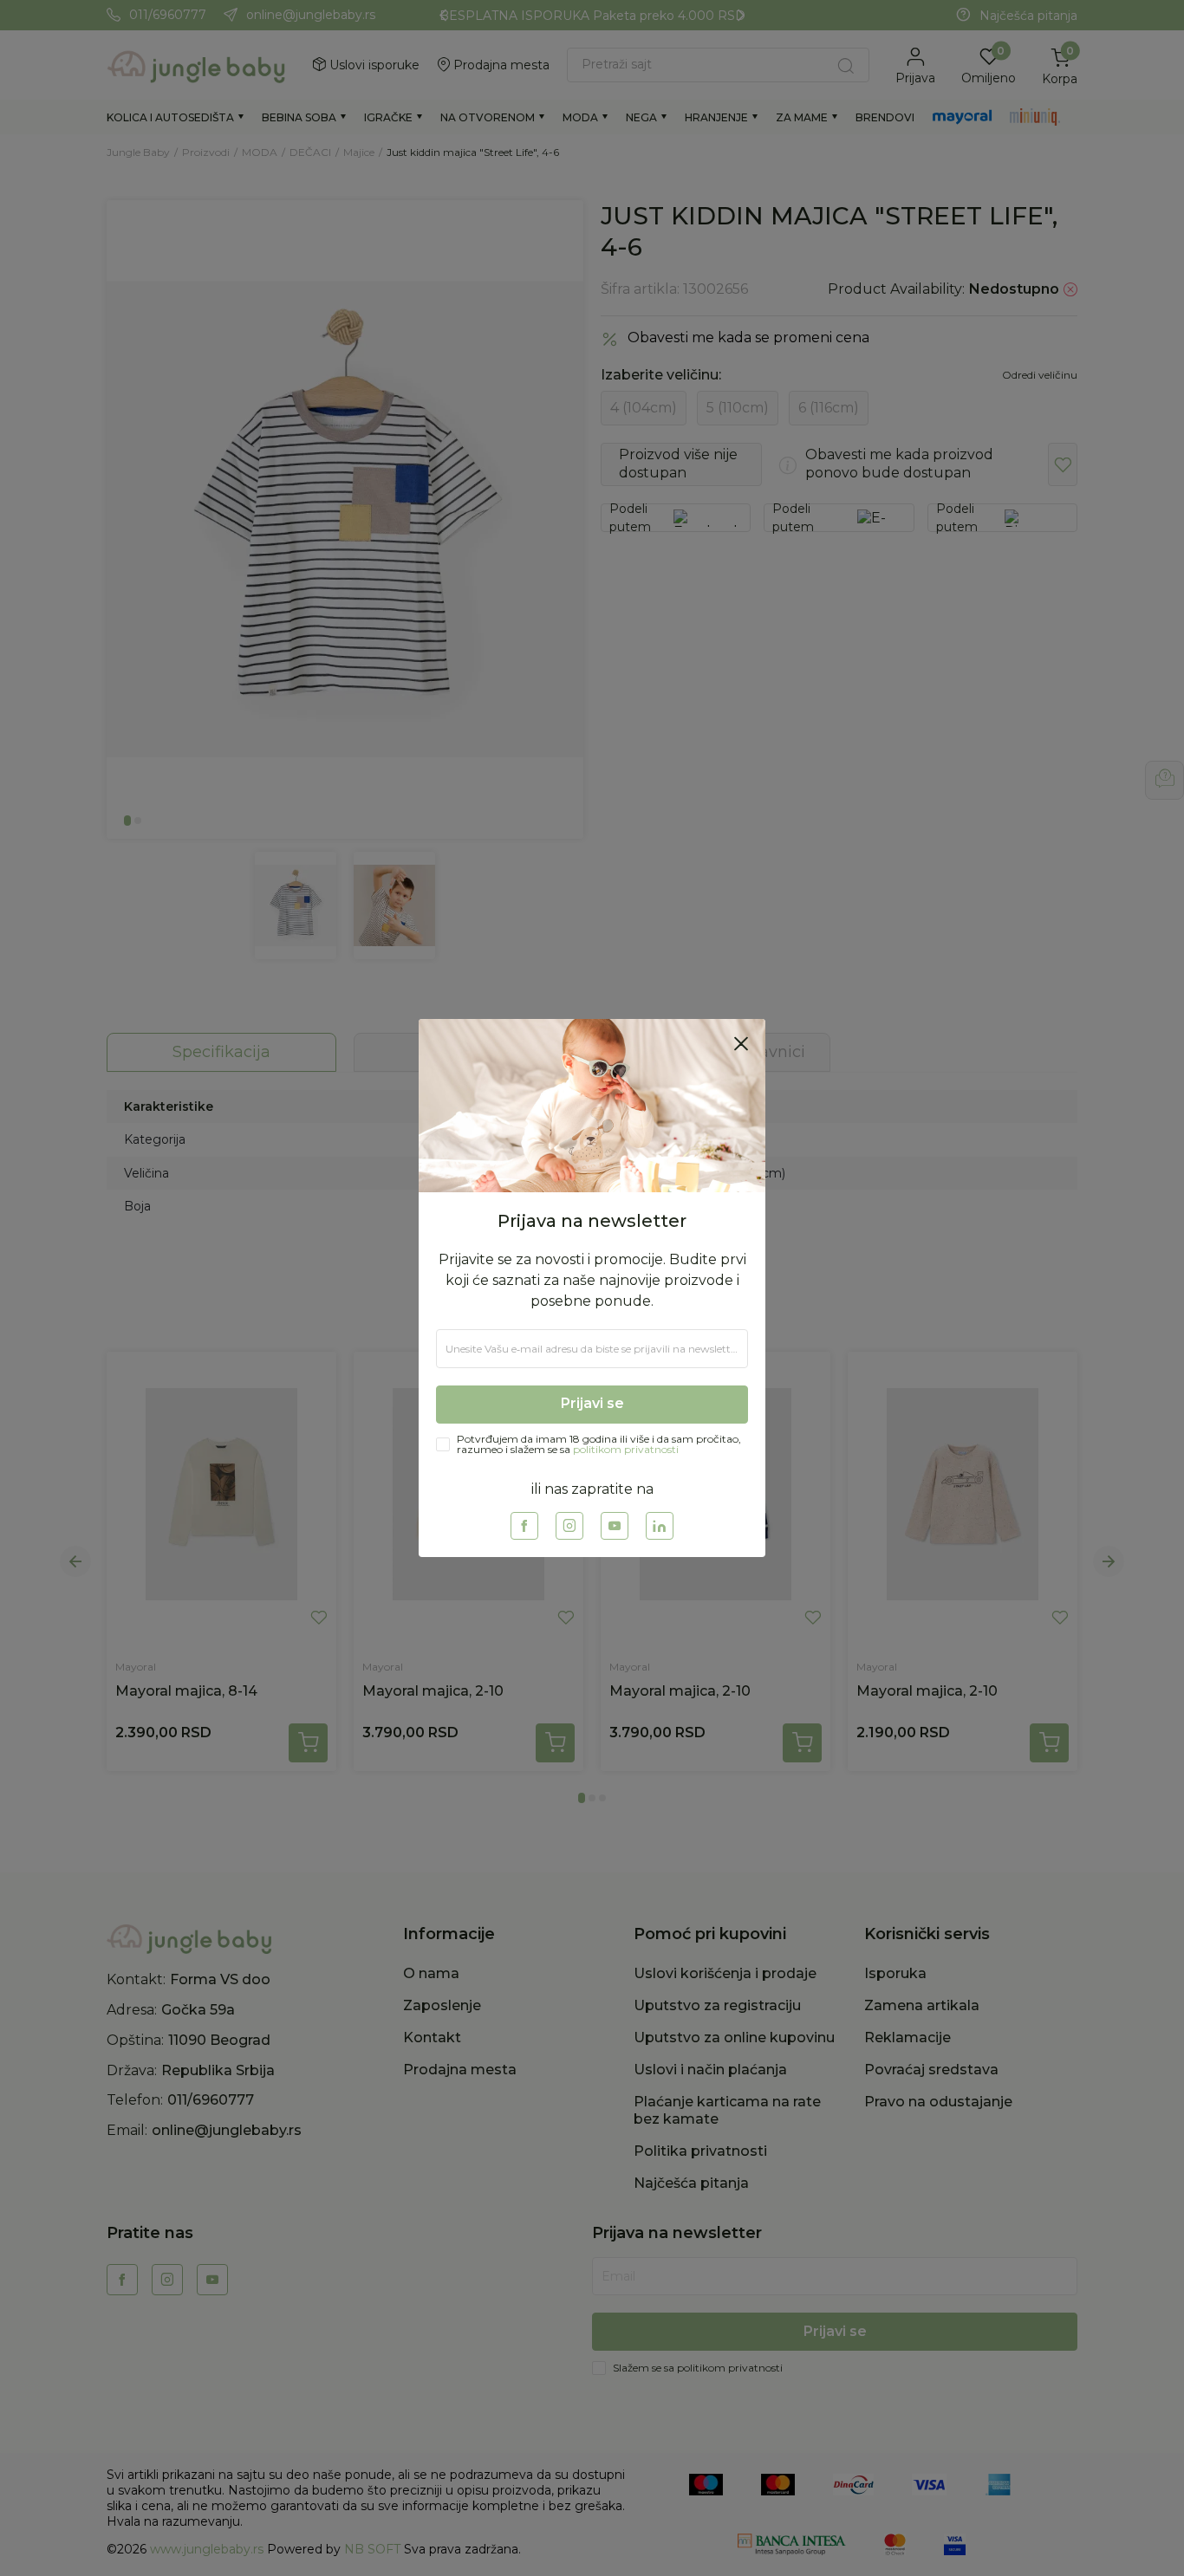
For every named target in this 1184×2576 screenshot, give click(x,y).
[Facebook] (524, 1526)
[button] (741, 1043)
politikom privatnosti (626, 1449)
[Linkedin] (660, 1526)
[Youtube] (615, 1526)
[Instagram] (569, 1526)
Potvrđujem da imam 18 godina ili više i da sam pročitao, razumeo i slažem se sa (599, 1444)
